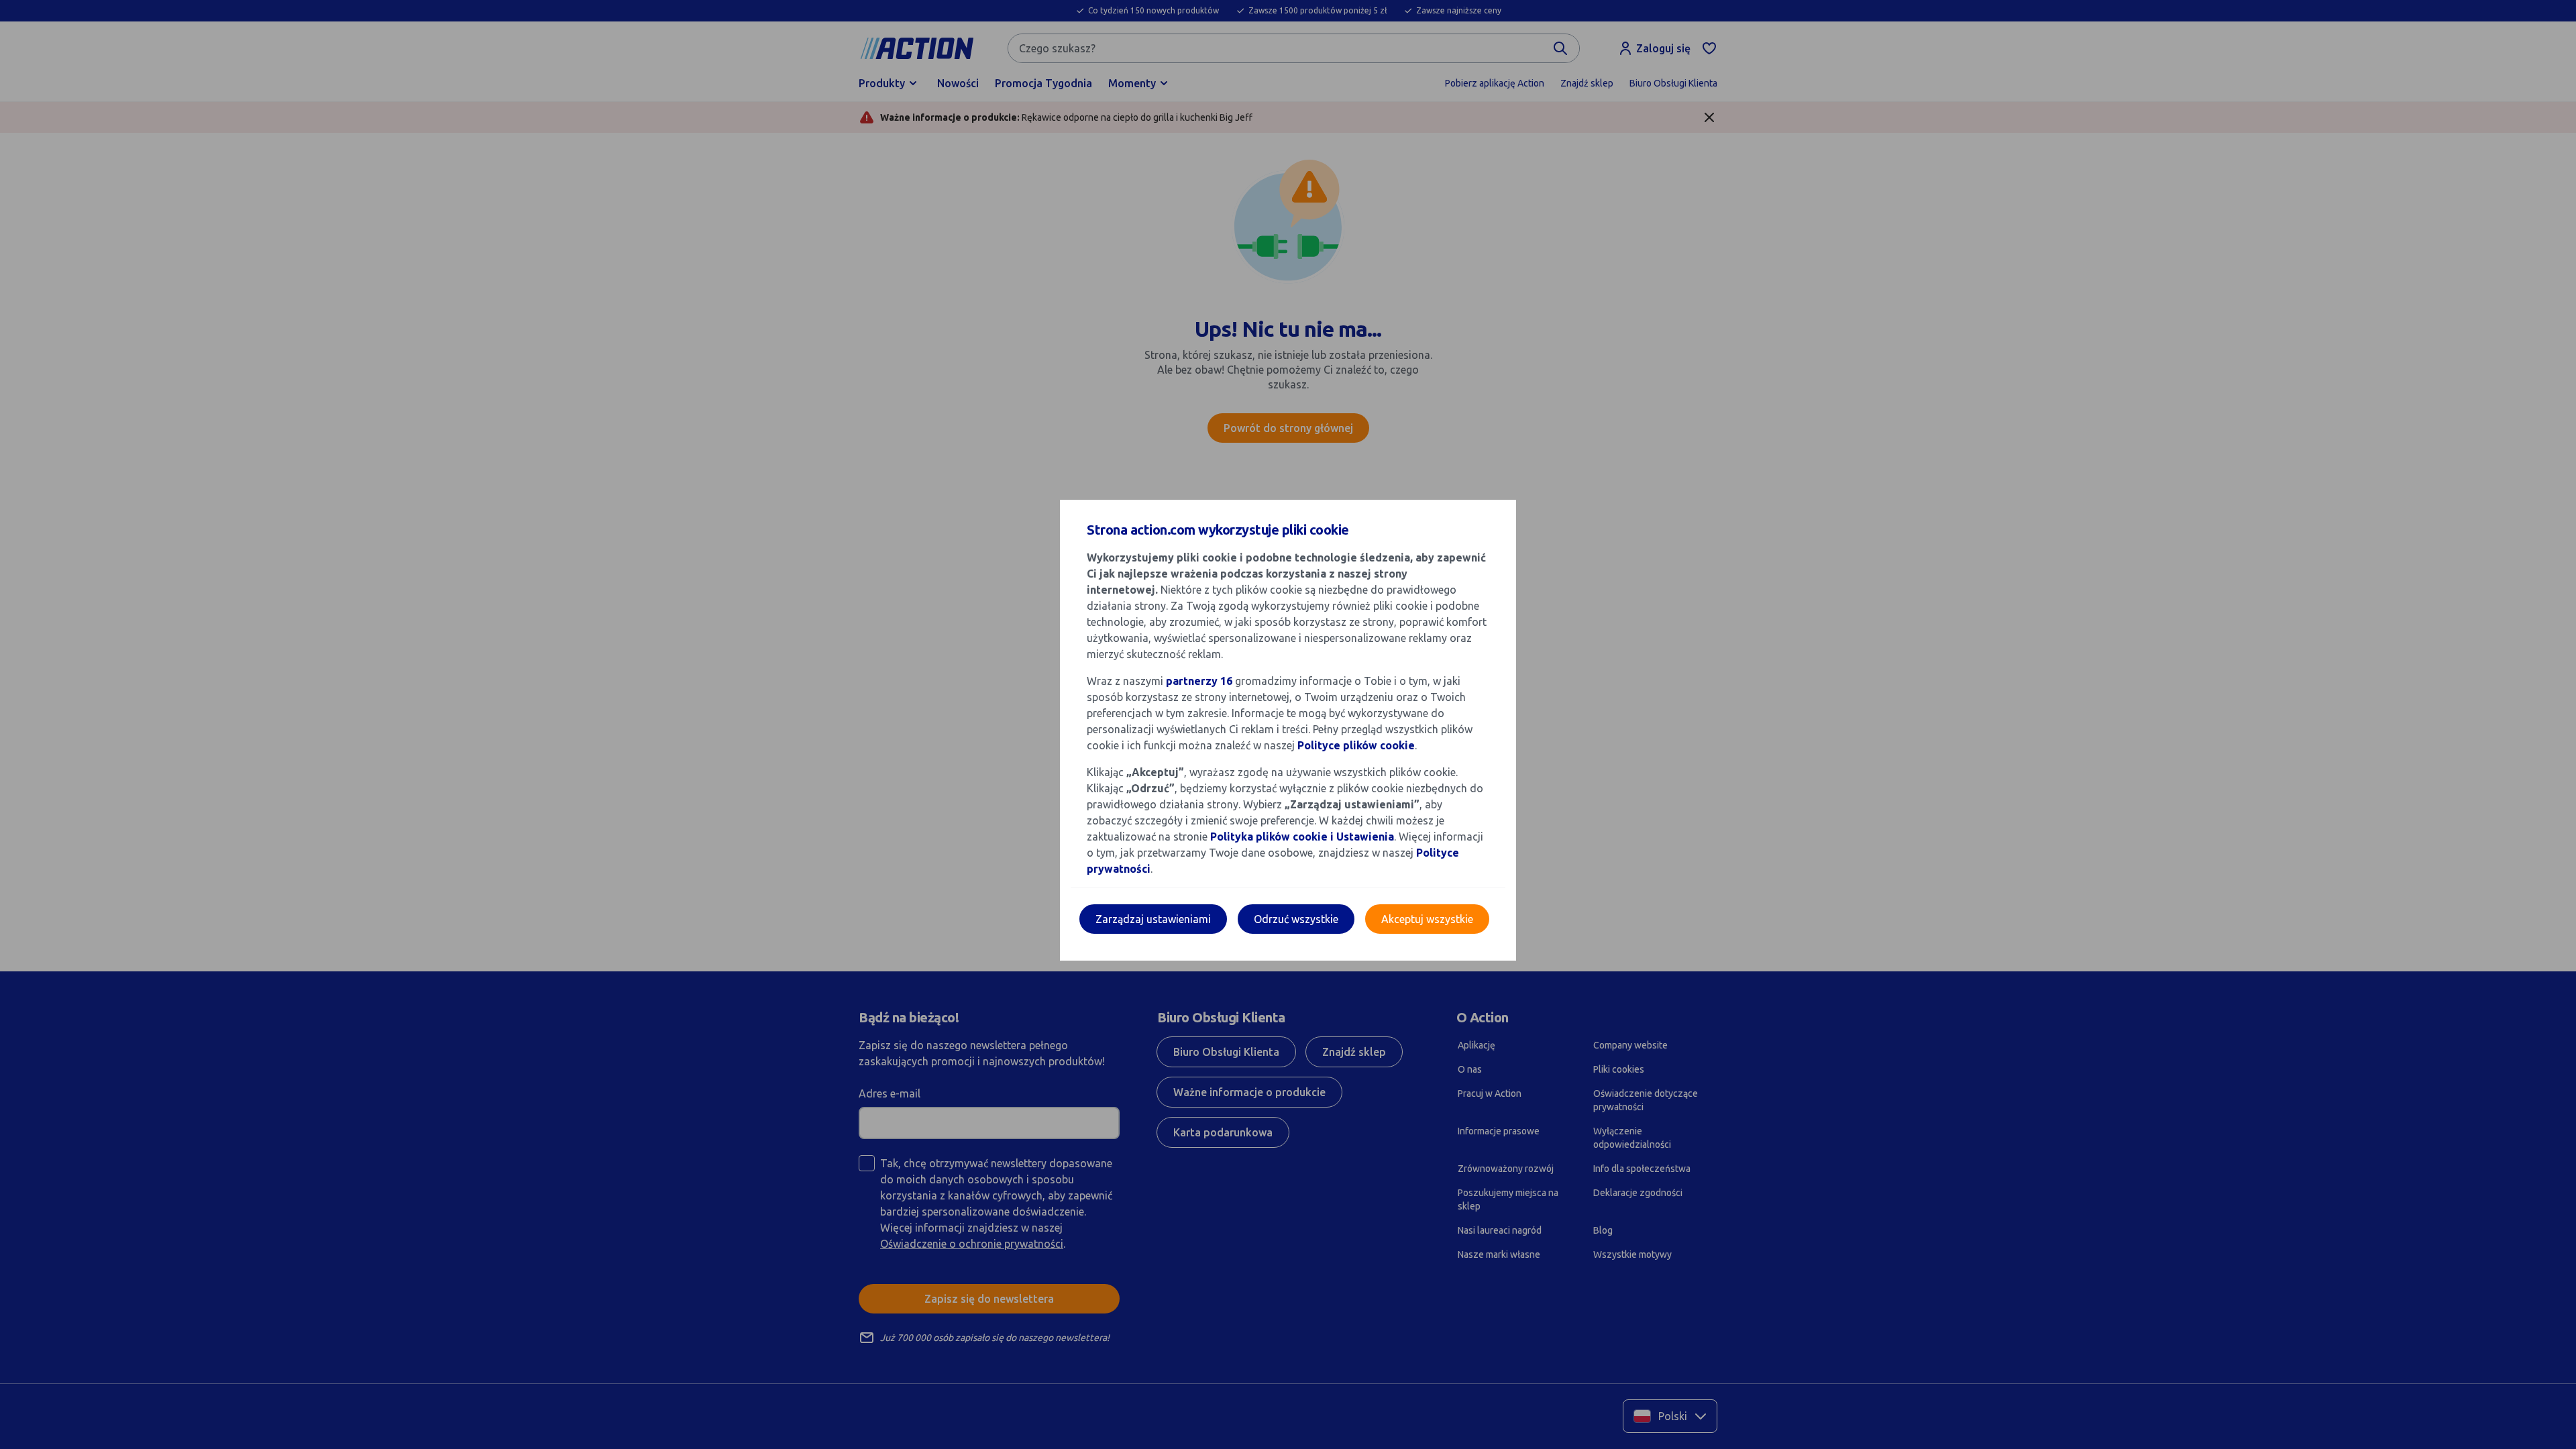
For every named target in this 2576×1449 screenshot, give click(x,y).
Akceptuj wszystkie (1427, 919)
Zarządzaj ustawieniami (1153, 919)
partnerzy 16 (1199, 681)
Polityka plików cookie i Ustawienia (1302, 837)
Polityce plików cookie (1356, 745)
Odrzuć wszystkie (1296, 919)
